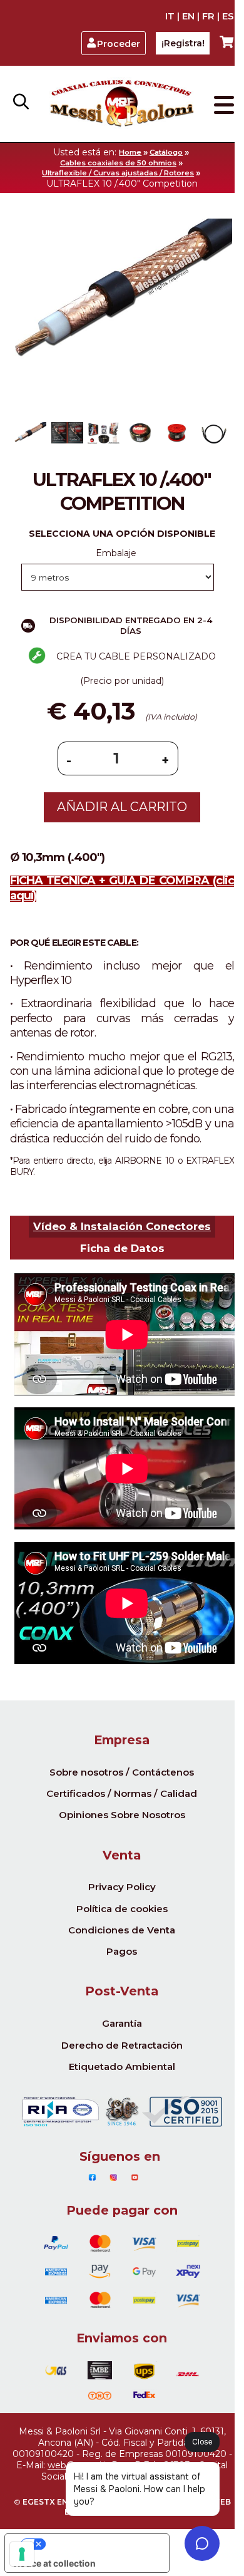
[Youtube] (135, 2178)
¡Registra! (183, 43)
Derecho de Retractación (122, 2045)
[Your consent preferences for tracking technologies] (22, 2554)
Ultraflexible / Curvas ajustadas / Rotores (118, 173)
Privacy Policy (122, 1887)
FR (208, 16)
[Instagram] (114, 2178)
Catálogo (166, 152)
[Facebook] (92, 2178)
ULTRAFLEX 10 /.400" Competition (122, 184)
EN (188, 16)
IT (170, 16)
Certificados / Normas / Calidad (122, 1793)
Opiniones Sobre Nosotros (122, 1815)
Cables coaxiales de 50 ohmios (118, 163)
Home (130, 152)
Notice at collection (55, 2563)
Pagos (122, 1951)
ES (228, 16)
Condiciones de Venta (122, 1930)
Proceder (119, 44)
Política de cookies (122, 1909)
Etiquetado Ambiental (122, 2066)
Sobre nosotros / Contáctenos (122, 1772)
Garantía (122, 2023)
